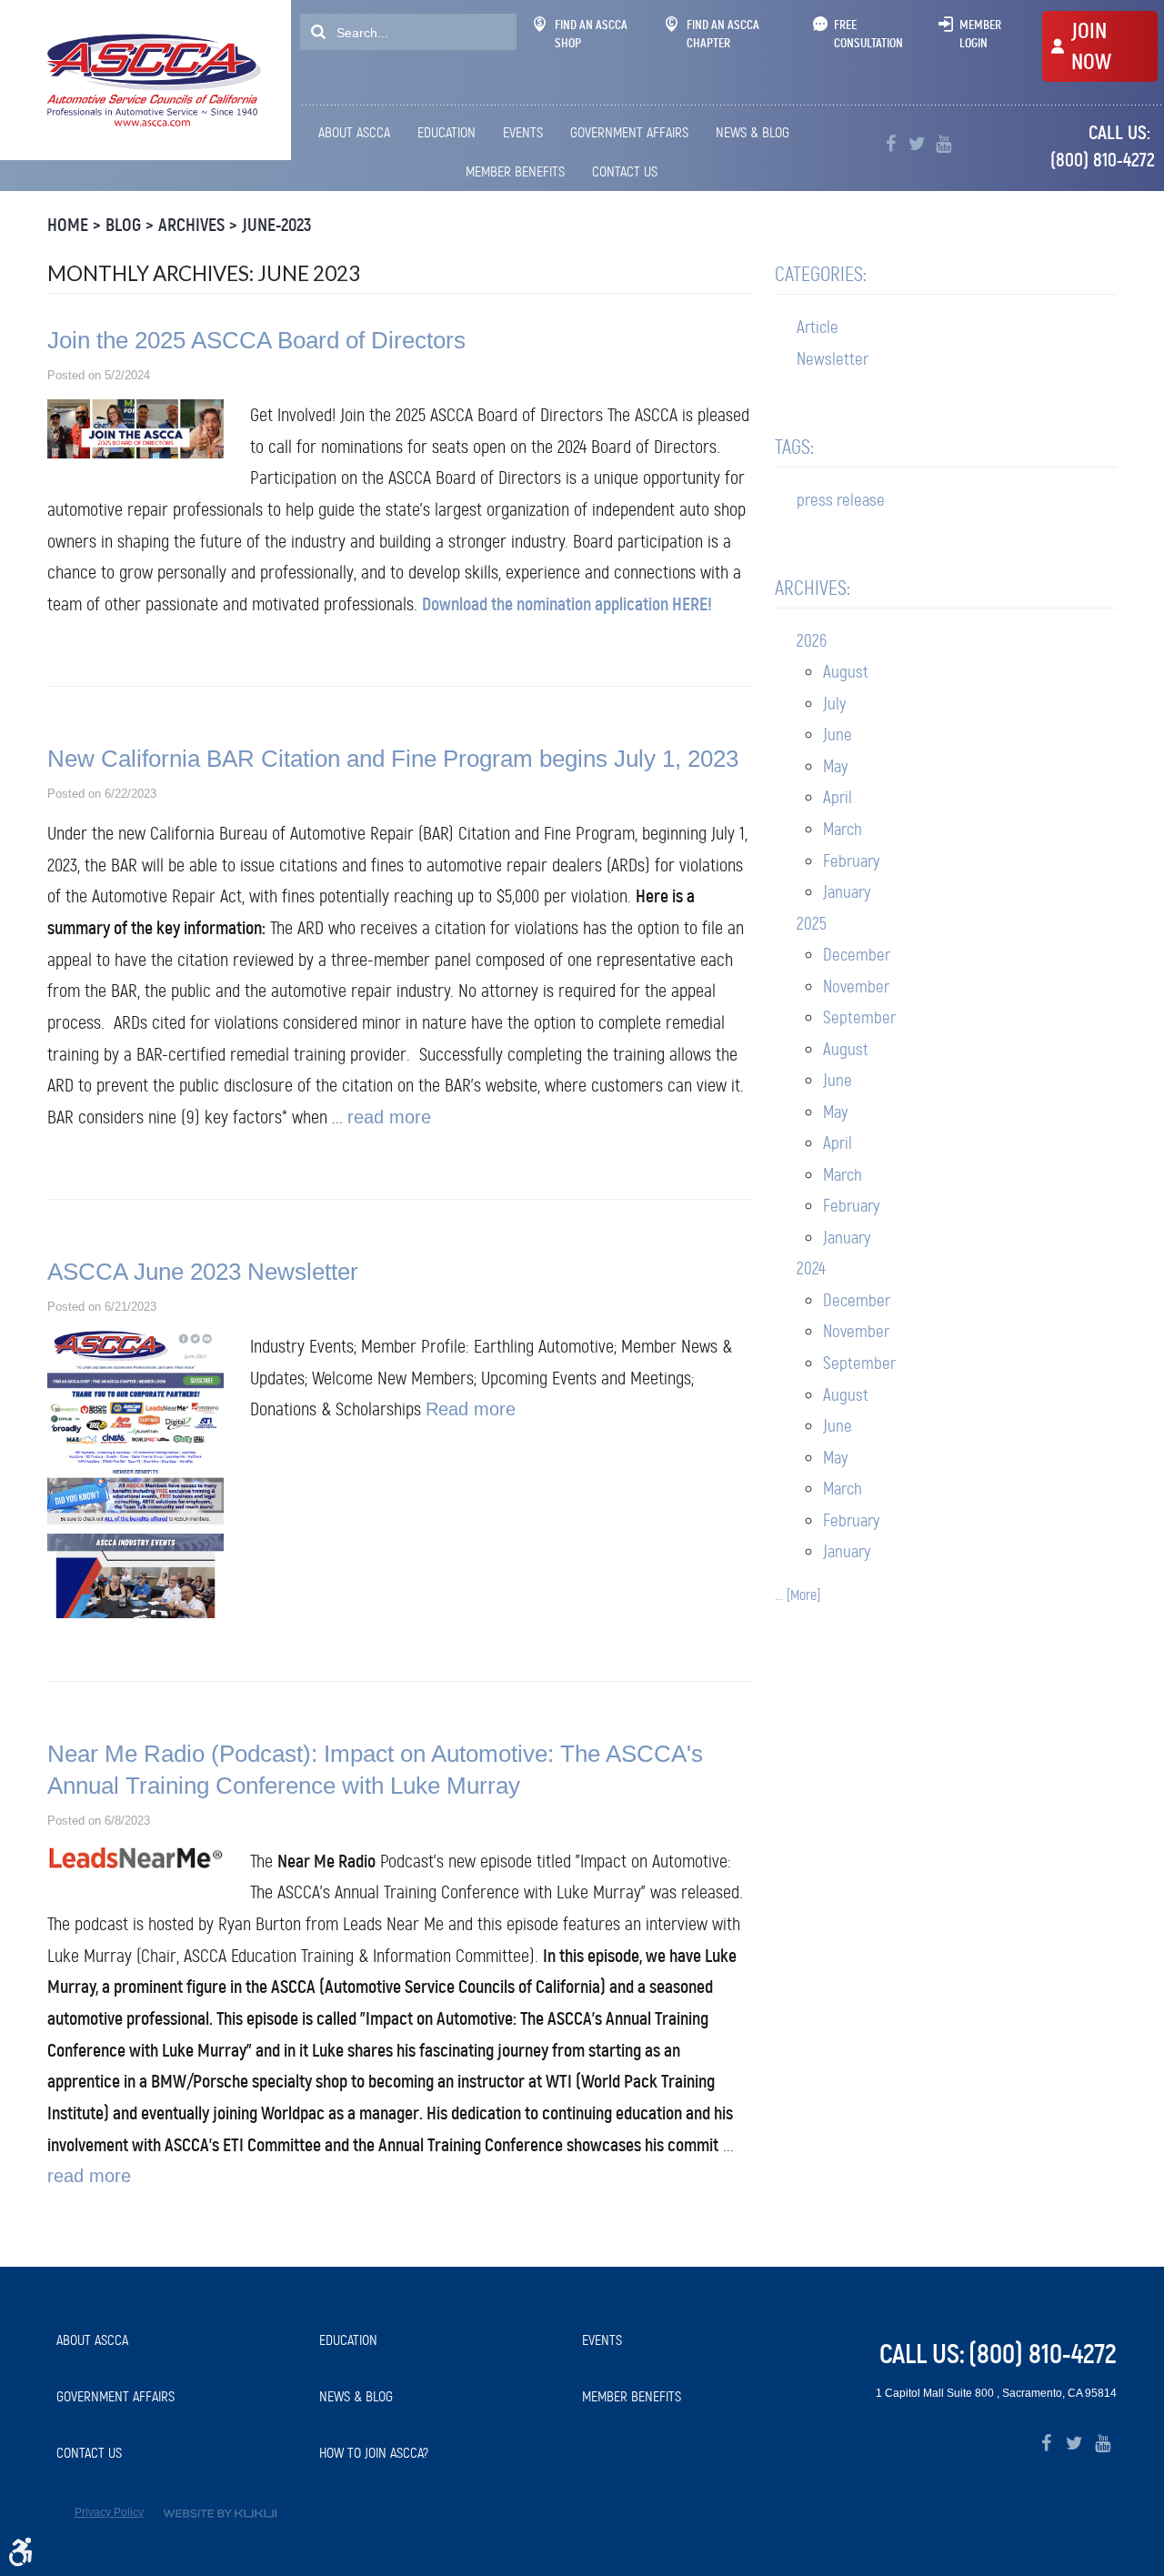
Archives (191, 225)
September (859, 1017)
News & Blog (753, 132)
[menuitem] (357, 133)
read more (389, 1117)
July (834, 704)
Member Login (980, 34)
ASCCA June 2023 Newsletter (203, 1272)
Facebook (891, 144)
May (835, 766)
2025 (812, 924)
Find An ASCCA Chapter (723, 34)
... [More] (798, 1595)
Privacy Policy (109, 2512)
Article (818, 327)
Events (523, 132)
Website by (220, 2514)
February (851, 861)
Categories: (821, 274)
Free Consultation (868, 34)
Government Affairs (629, 132)
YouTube (943, 144)
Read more (471, 1409)
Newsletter (833, 359)
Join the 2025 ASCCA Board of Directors (256, 340)
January (847, 892)
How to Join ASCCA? (374, 2453)
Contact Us (625, 171)
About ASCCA (354, 132)
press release (841, 500)
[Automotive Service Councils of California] (151, 80)
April (838, 797)
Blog (123, 225)
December (857, 955)
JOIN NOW (1091, 46)
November (856, 986)
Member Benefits (515, 171)
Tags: (794, 447)
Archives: (813, 588)
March (843, 829)
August (846, 672)
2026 (812, 641)
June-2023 (276, 225)
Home (68, 225)
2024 (811, 1268)
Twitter (917, 144)
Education (447, 132)
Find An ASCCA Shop (591, 34)
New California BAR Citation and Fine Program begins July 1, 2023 (393, 759)
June (838, 735)
